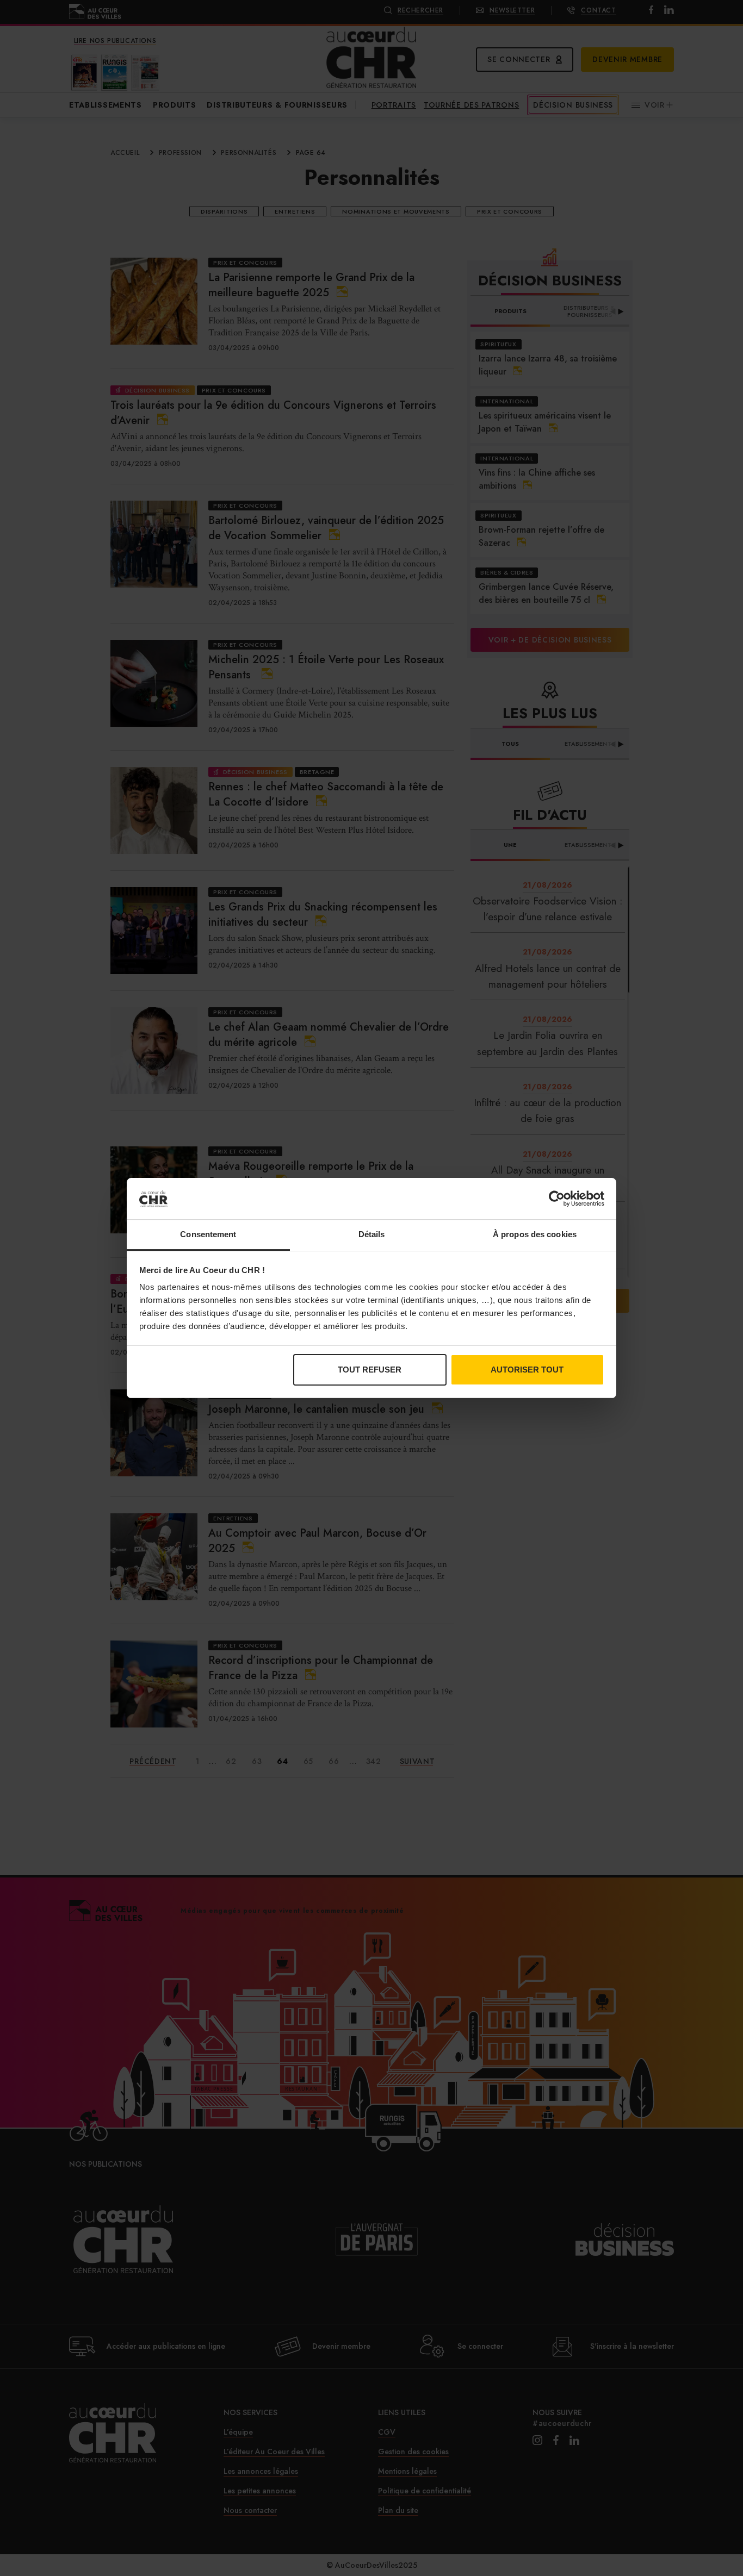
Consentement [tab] (208, 1234)
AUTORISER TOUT (527, 1370)
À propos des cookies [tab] (535, 1234)
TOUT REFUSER (370, 1370)
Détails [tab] (372, 1234)
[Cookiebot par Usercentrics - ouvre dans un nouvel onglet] (557, 1199)
